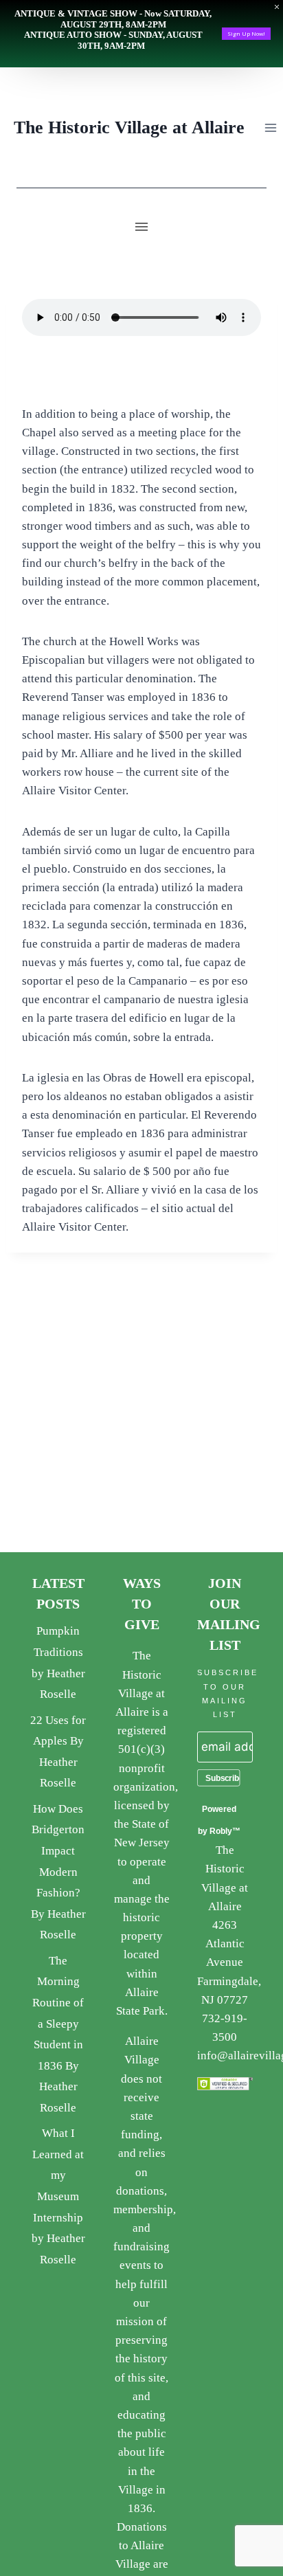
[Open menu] (270, 127)
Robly (221, 1831)
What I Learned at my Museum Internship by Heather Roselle (58, 2196)
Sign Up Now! (246, 33)
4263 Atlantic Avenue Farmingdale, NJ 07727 (229, 1962)
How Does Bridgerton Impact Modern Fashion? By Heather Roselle (58, 1872)
